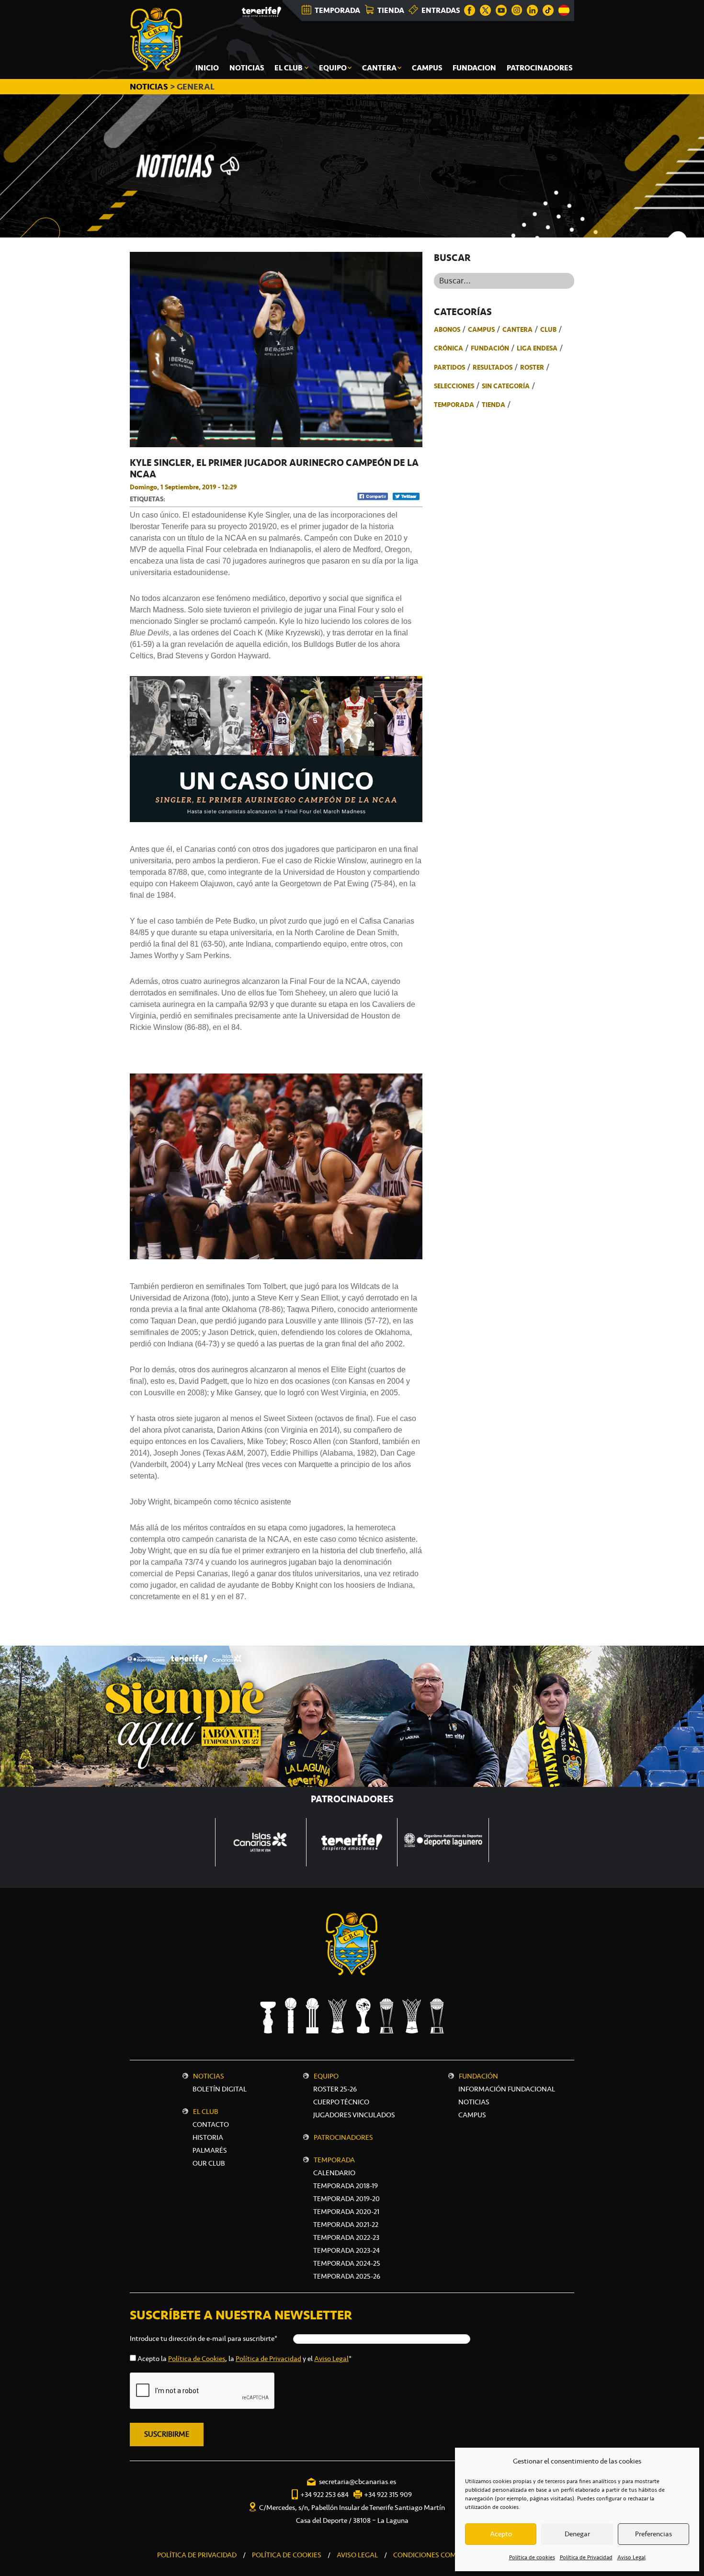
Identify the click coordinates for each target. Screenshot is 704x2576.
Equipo (326, 2076)
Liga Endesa (537, 348)
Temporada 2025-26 (347, 2276)
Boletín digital (220, 2089)
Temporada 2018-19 (346, 2186)
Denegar (577, 2534)
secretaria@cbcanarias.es (358, 2482)
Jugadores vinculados (354, 2115)
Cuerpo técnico (341, 2102)
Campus (481, 329)
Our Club (209, 2163)
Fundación (490, 348)
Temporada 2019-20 (346, 2199)
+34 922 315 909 (388, 2495)
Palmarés (210, 2150)
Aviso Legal (631, 2557)
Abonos (447, 329)
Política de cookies (532, 2557)
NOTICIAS (150, 87)
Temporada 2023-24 (346, 2250)
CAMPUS (472, 2115)
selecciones (454, 386)
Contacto (211, 2124)
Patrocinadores (343, 2137)
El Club (206, 2112)
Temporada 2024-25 (347, 2263)
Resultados (493, 367)
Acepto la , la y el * (244, 2359)
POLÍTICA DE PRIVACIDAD (197, 2555)
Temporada (454, 405)
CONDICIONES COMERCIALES (440, 2555)
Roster (532, 367)
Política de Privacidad (586, 2557)
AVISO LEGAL (357, 2555)
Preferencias (653, 2534)
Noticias (209, 2076)
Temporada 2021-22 (346, 2225)
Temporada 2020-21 (346, 2212)
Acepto (501, 2534)
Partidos (449, 367)
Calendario (334, 2173)
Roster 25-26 (335, 2089)
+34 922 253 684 (324, 2495)
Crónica (449, 348)
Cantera (517, 329)
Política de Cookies (197, 2359)
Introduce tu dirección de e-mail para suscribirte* (204, 2339)
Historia (208, 2137)
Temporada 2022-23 (346, 2237)
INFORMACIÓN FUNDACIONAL (507, 2089)
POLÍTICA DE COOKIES (287, 2555)
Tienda (494, 405)
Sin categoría (506, 386)
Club (548, 329)
